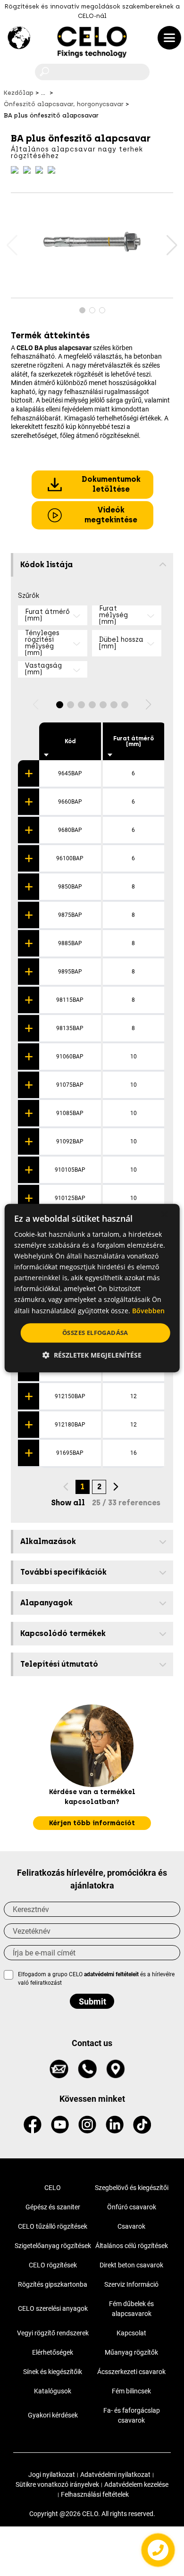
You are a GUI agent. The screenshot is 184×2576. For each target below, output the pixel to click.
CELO (53, 2188)
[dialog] (92, 1288)
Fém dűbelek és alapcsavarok (131, 2309)
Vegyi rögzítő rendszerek (53, 2333)
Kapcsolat (131, 2333)
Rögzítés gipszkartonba (53, 2284)
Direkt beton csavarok (131, 2265)
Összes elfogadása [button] (95, 1333)
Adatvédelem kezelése (136, 2484)
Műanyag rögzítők (131, 2352)
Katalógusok (53, 2391)
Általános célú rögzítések (132, 2246)
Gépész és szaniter (53, 2207)
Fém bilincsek (131, 2391)
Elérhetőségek (53, 2352)
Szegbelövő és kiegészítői (132, 2188)
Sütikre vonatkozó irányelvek (57, 2484)
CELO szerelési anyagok (53, 2308)
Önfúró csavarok (132, 2207)
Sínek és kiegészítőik (53, 2372)
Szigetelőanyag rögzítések (53, 2246)
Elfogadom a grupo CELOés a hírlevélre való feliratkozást (96, 1979)
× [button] (164, 1215)
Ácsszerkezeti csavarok (131, 2372)
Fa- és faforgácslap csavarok (132, 2415)
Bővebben (148, 1311)
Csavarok (131, 2226)
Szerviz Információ (131, 2284)
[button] (171, 245)
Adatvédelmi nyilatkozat (115, 2475)
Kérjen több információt (92, 1823)
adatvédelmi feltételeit (111, 1974)
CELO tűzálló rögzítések (53, 2226)
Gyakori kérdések (53, 2415)
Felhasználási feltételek (95, 2494)
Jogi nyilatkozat (52, 2475)
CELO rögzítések (53, 2265)
